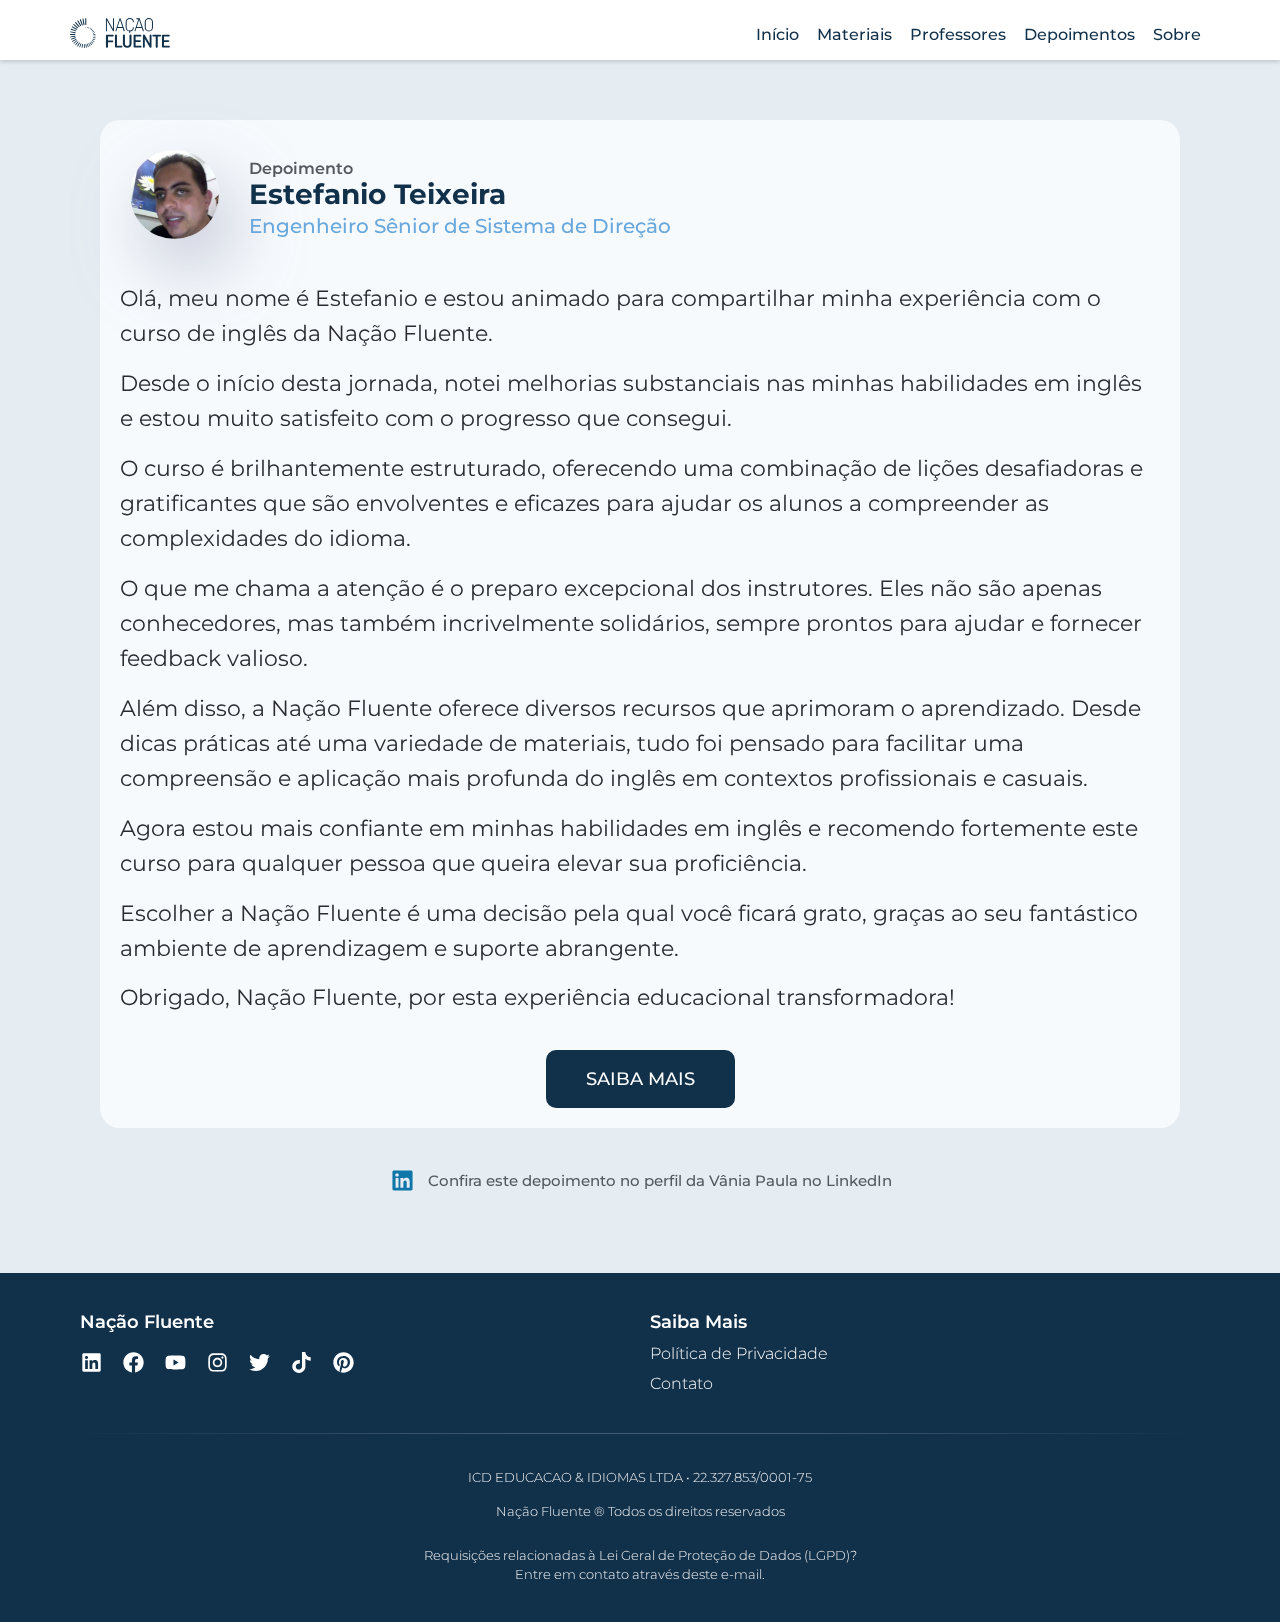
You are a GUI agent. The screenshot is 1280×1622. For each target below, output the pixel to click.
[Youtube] (175, 1362)
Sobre (1177, 34)
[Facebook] (133, 1362)
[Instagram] (217, 1362)
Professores (958, 34)
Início (777, 34)
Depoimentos (1079, 34)
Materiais (854, 34)
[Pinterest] (343, 1362)
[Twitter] (259, 1362)
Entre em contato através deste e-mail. (640, 1574)
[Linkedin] (91, 1362)
